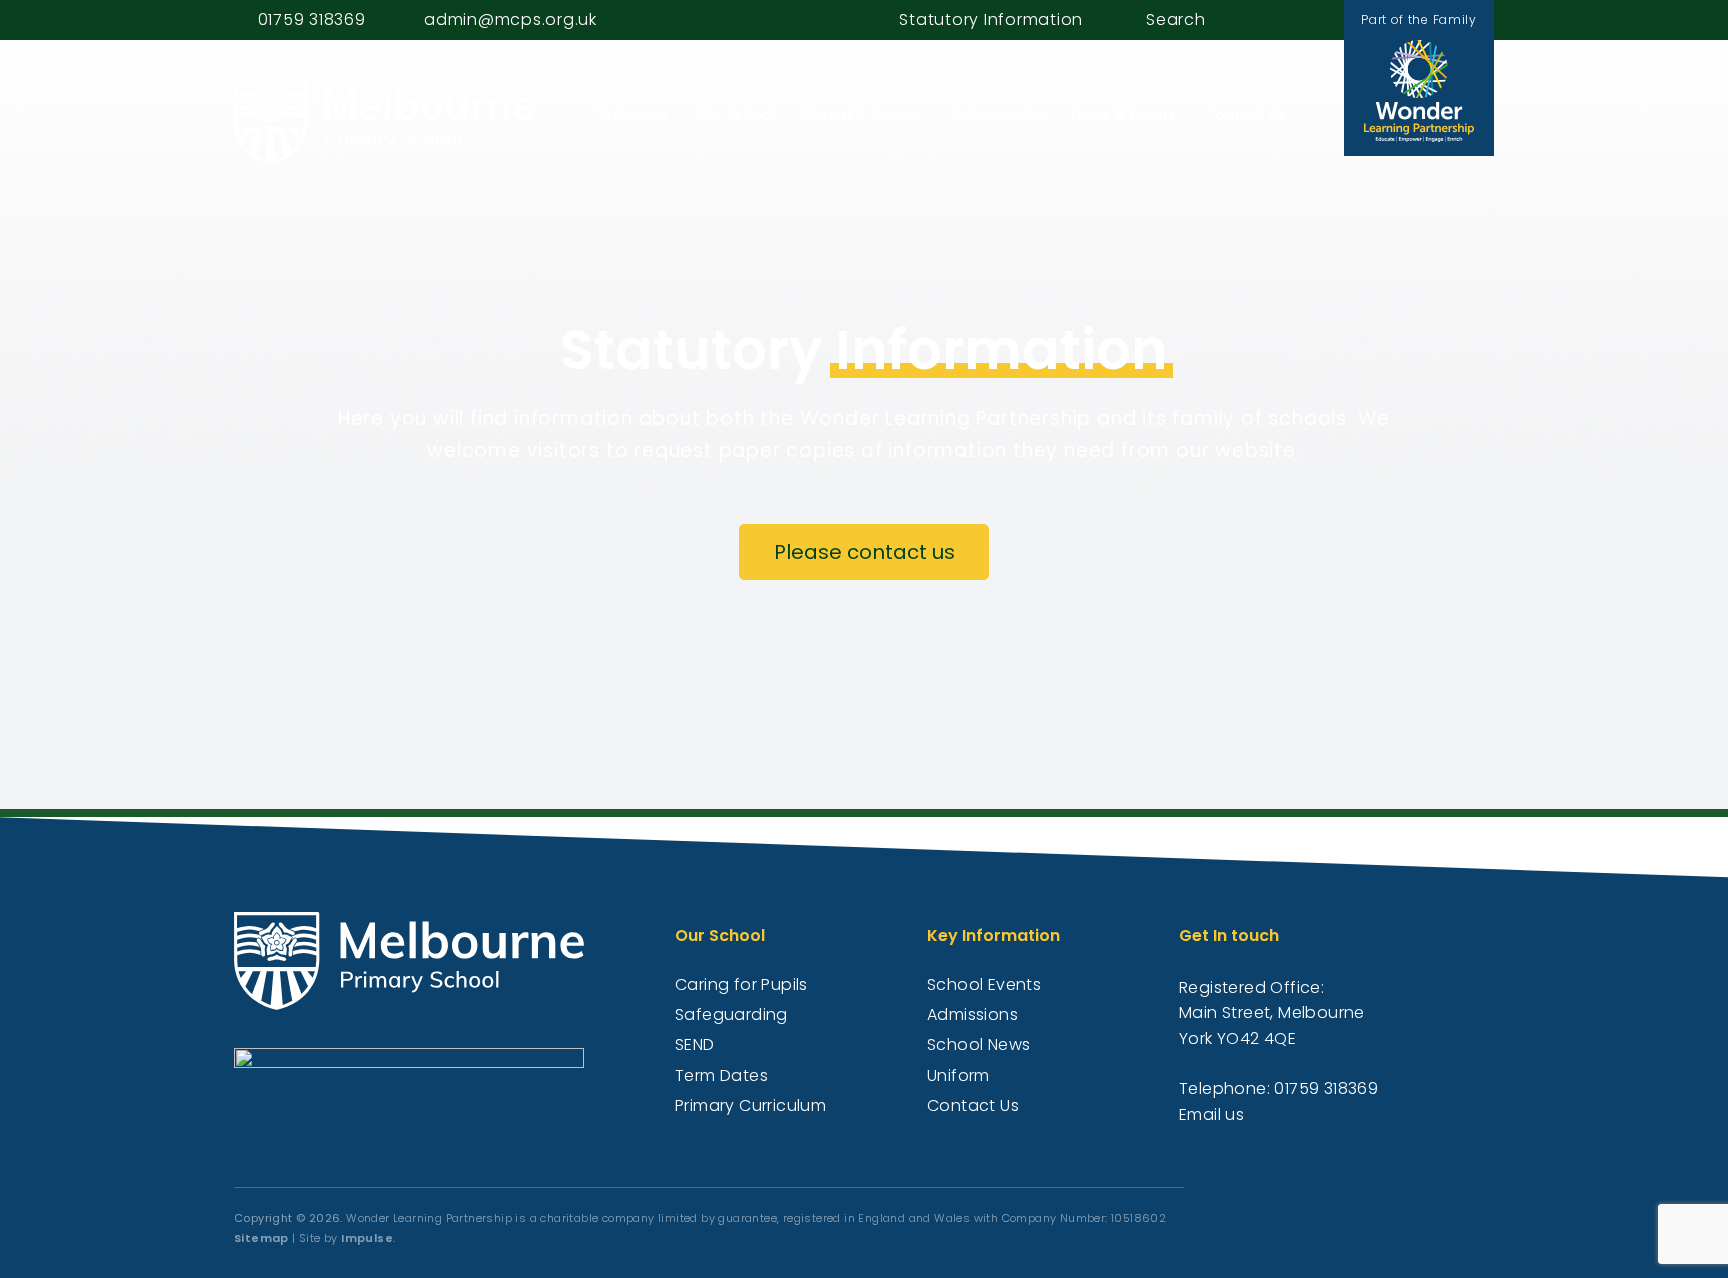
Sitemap (261, 1238)
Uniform (958, 1075)
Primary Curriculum (750, 1105)
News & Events (1123, 115)
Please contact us (864, 552)
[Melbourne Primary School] (384, 122)
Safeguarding (999, 115)
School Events (984, 984)
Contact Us (1245, 115)
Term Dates (721, 1075)
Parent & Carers (862, 115)
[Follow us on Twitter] (1307, 19)
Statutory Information (991, 19)
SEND (695, 1044)
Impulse (367, 1238)
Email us (1211, 1114)
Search (1176, 19)
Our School (735, 115)
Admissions (972, 1014)
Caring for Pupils (741, 984)
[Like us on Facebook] (1285, 19)
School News (978, 1044)
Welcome (632, 115)
